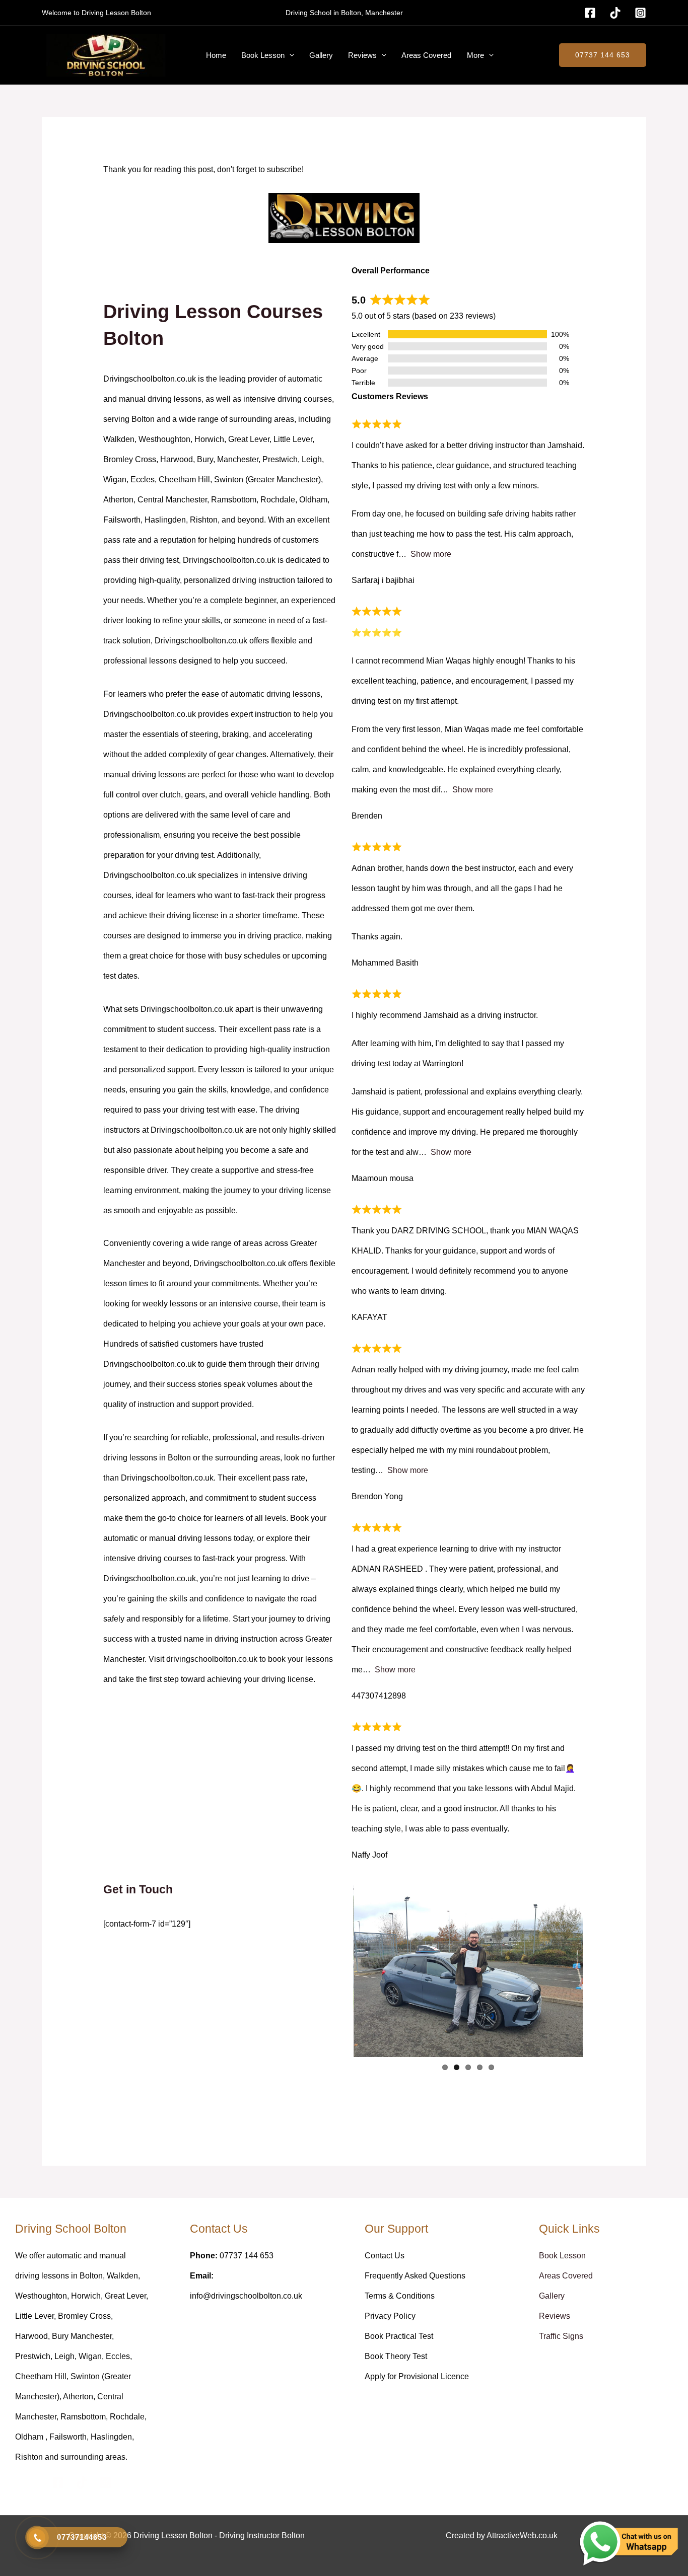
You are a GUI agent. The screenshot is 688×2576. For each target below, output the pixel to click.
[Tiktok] (615, 13)
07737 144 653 (603, 55)
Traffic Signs (561, 2336)
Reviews (362, 55)
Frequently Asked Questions (415, 2276)
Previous (338, 1971)
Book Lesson (263, 55)
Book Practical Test (399, 2336)
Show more (431, 554)
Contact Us (385, 2256)
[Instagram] (640, 13)
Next (598, 1971)
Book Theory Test (396, 2356)
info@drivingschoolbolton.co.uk (246, 2296)
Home (216, 55)
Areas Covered (426, 55)
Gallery (321, 55)
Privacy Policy (390, 2316)
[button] (289, 55)
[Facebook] (590, 13)
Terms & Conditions (400, 2296)
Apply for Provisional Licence (417, 2376)
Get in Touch (138, 1890)
